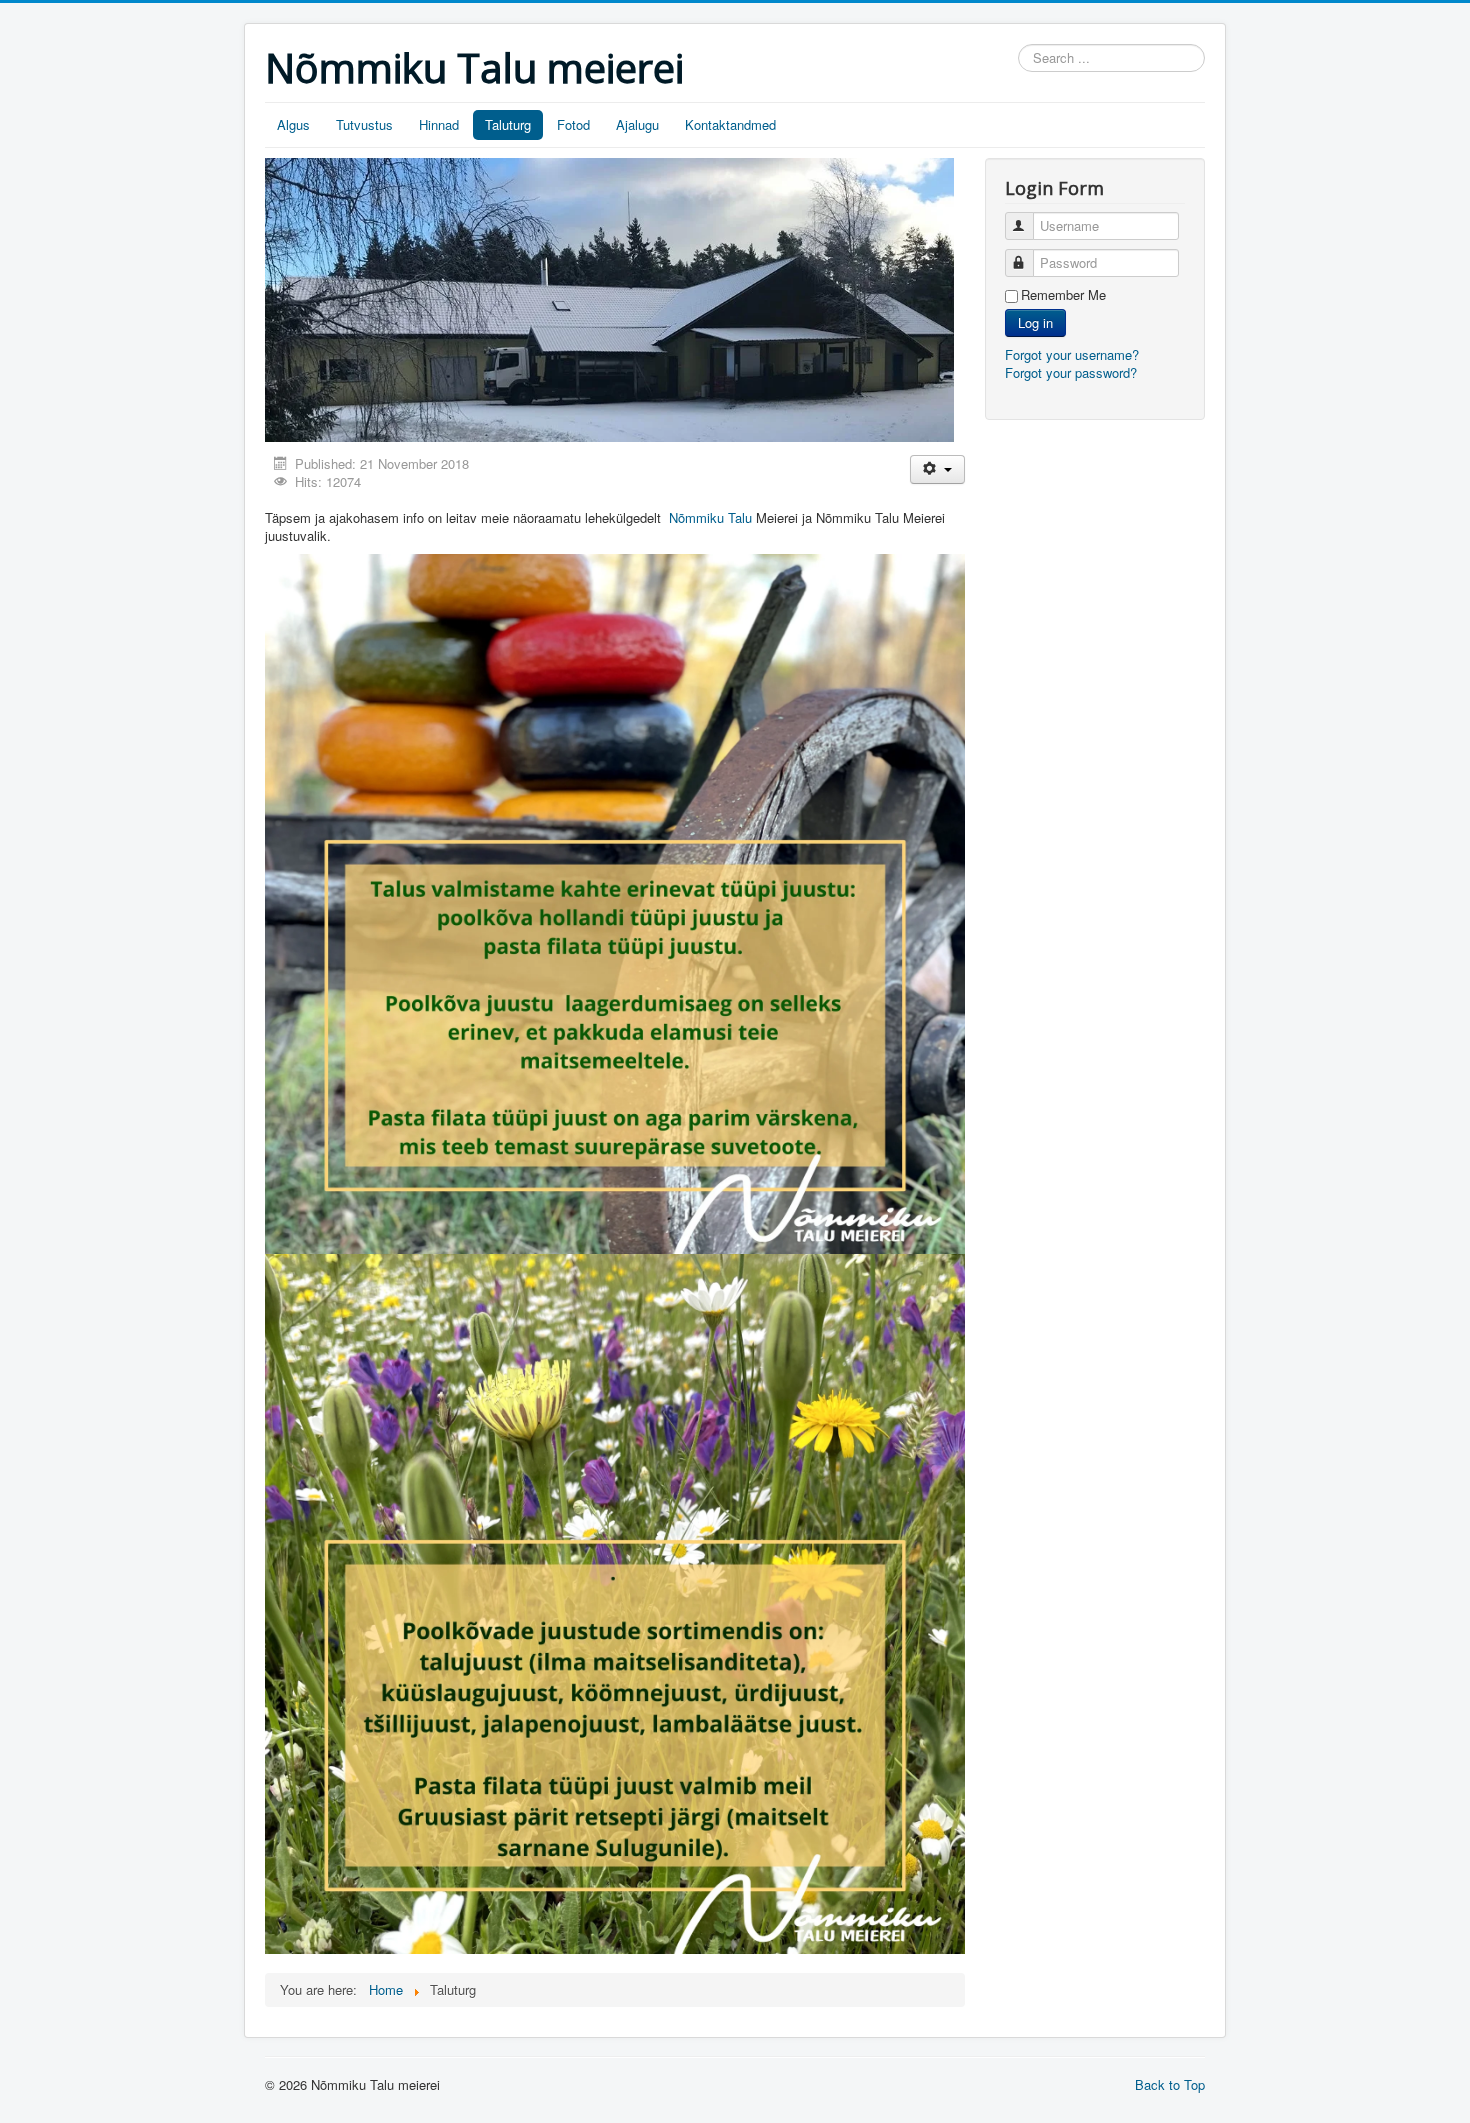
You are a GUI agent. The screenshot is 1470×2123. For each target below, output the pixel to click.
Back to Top (1170, 2084)
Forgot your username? (1072, 354)
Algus (293, 124)
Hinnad (439, 124)
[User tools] (937, 469)
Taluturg (508, 124)
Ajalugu (637, 124)
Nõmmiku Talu (710, 517)
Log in (1035, 322)
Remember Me (1063, 295)
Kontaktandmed (730, 124)
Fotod (573, 124)
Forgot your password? (1071, 372)
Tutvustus (364, 124)
